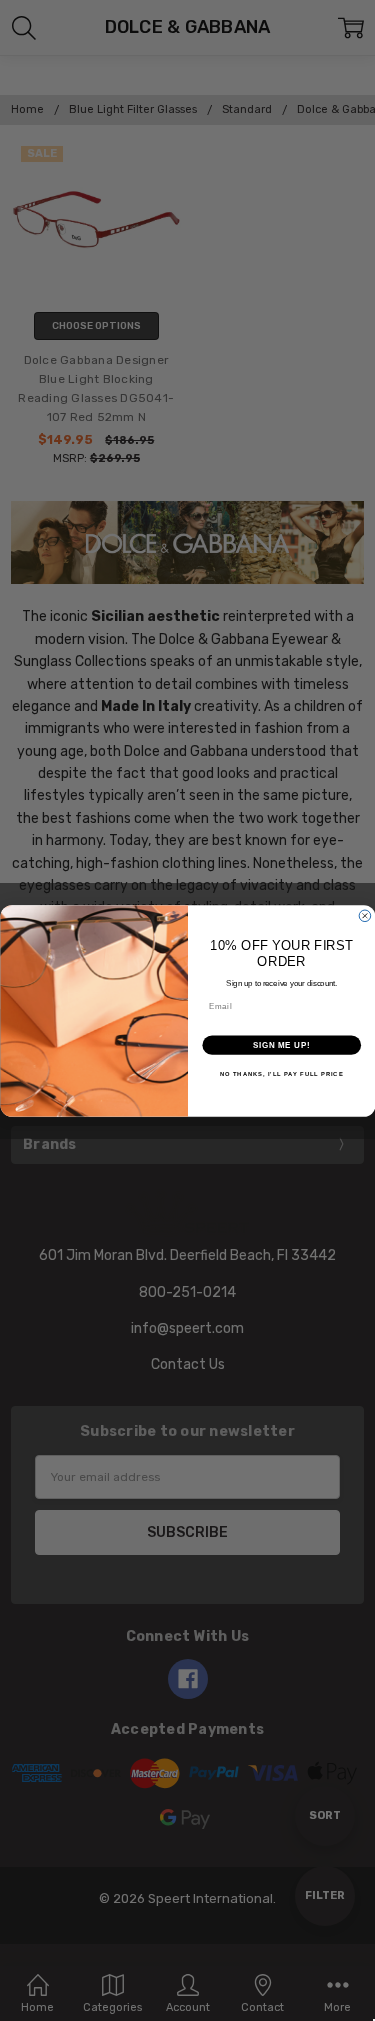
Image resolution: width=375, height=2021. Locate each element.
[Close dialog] (365, 916)
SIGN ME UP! (281, 1044)
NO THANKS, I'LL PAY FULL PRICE (281, 1073)
